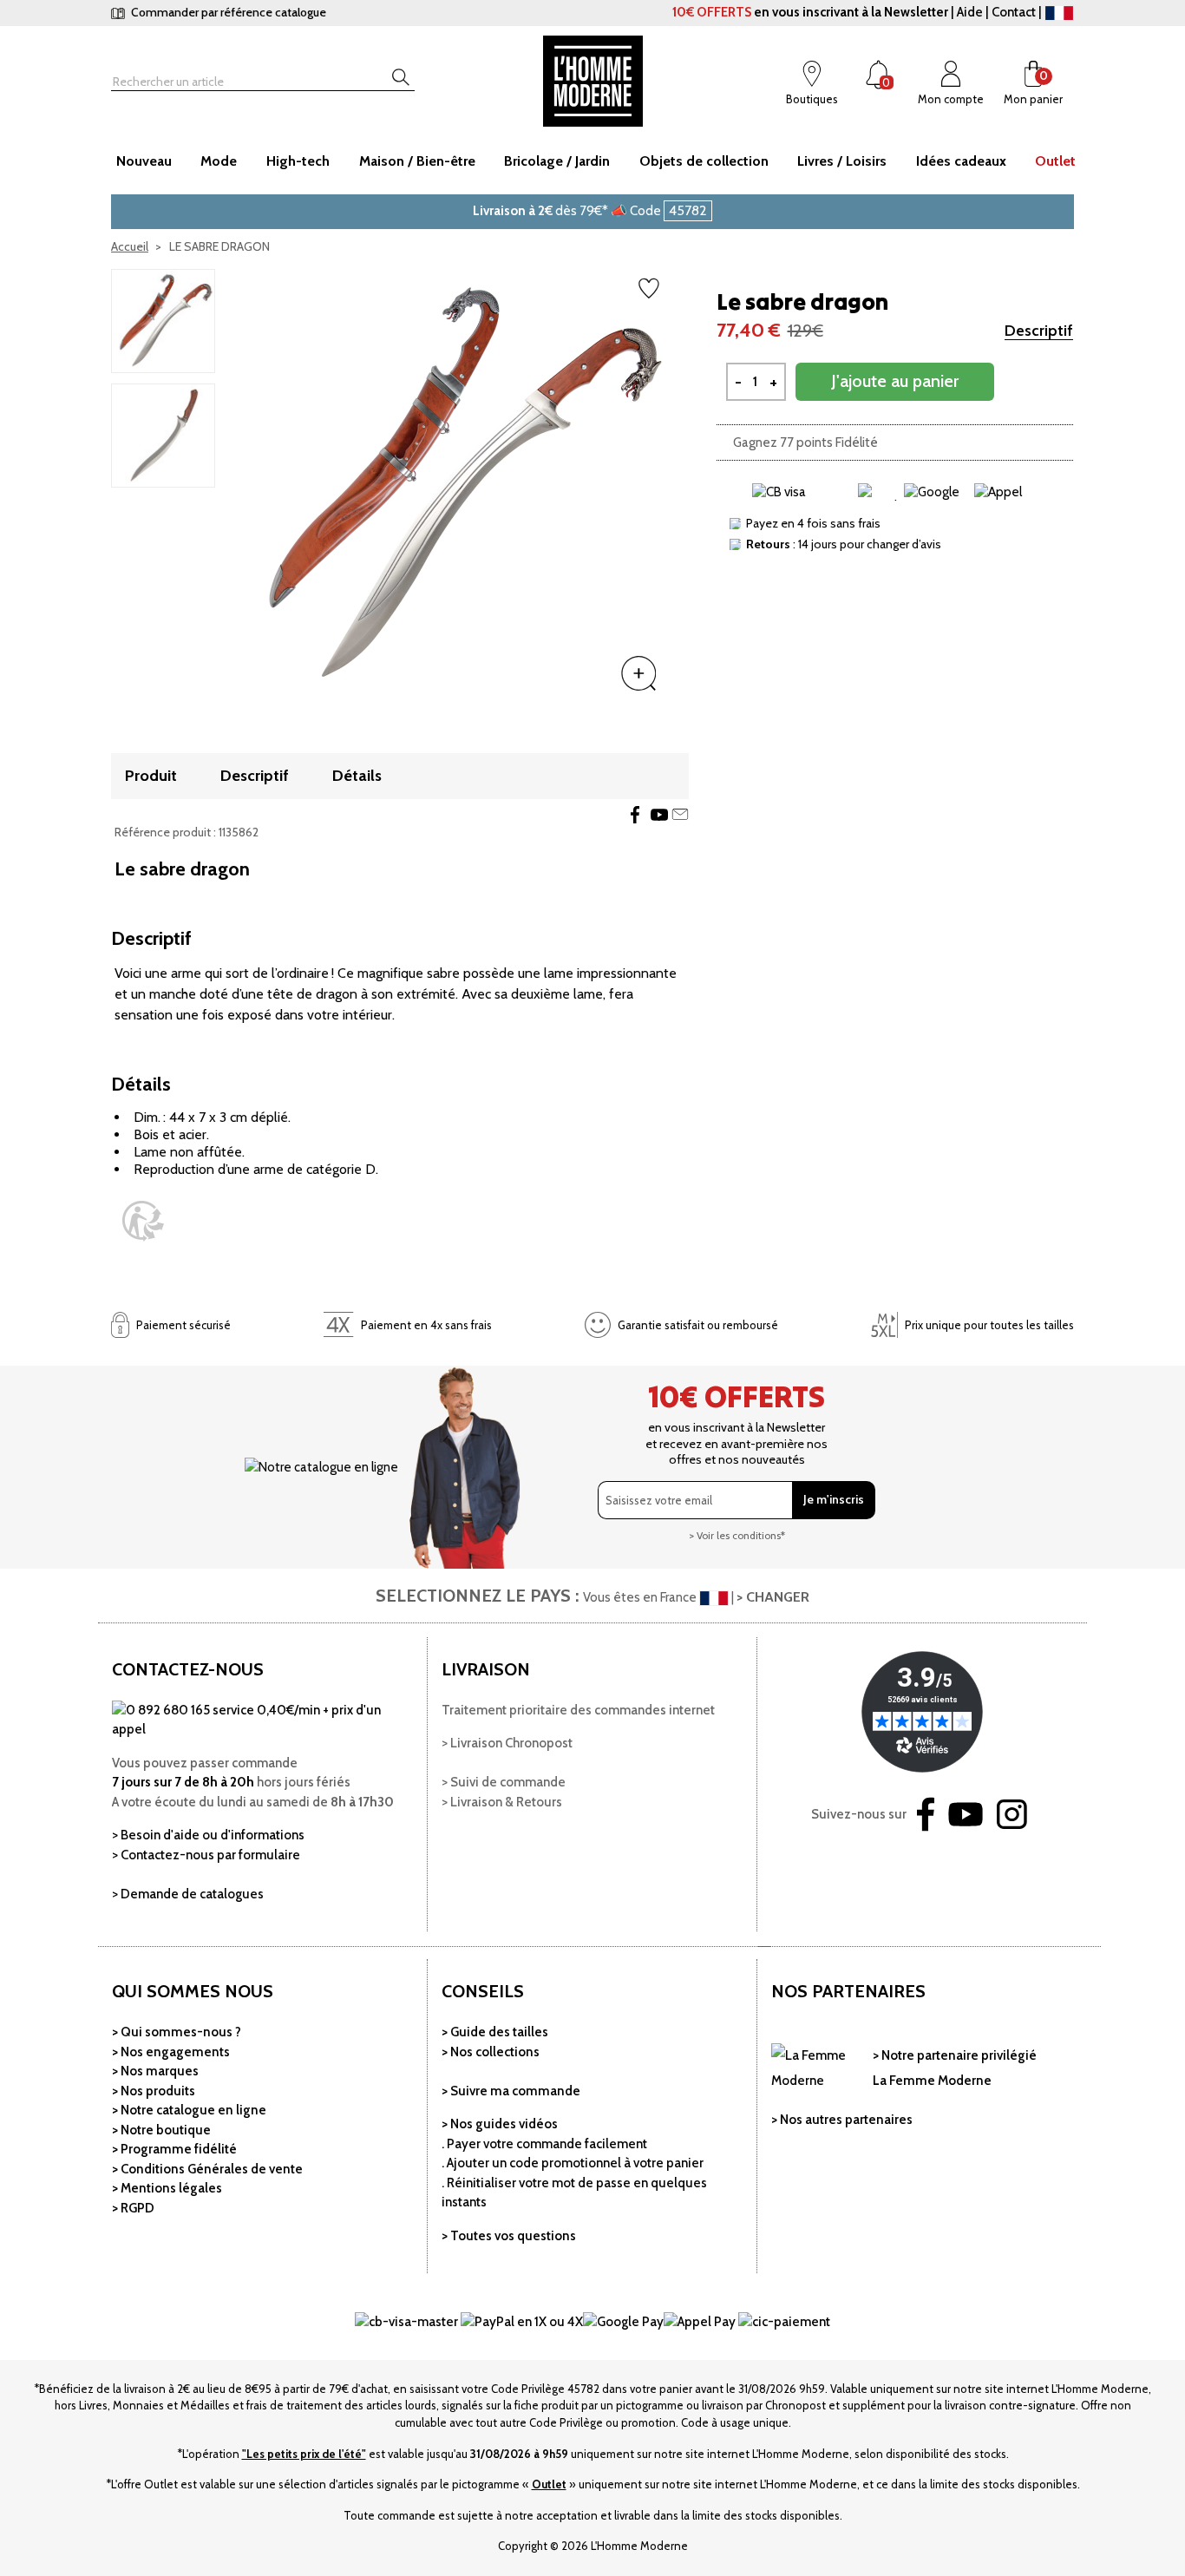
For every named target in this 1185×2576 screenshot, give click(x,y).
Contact (1014, 12)
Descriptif (1039, 331)
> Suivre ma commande (511, 2091)
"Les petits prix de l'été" (304, 2454)
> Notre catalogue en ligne (189, 2110)
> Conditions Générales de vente (207, 2169)
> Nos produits (154, 2091)
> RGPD (133, 2208)
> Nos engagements (171, 2052)
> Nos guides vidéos (500, 2124)
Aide (970, 12)
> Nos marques (155, 2071)
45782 (688, 210)
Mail (680, 815)
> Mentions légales (167, 2188)
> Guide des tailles (495, 2032)
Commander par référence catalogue (227, 12)
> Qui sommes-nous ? (177, 2032)
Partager (635, 815)
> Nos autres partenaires (842, 2120)
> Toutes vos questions (509, 2236)
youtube (659, 815)
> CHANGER (773, 1597)
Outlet (549, 2484)
